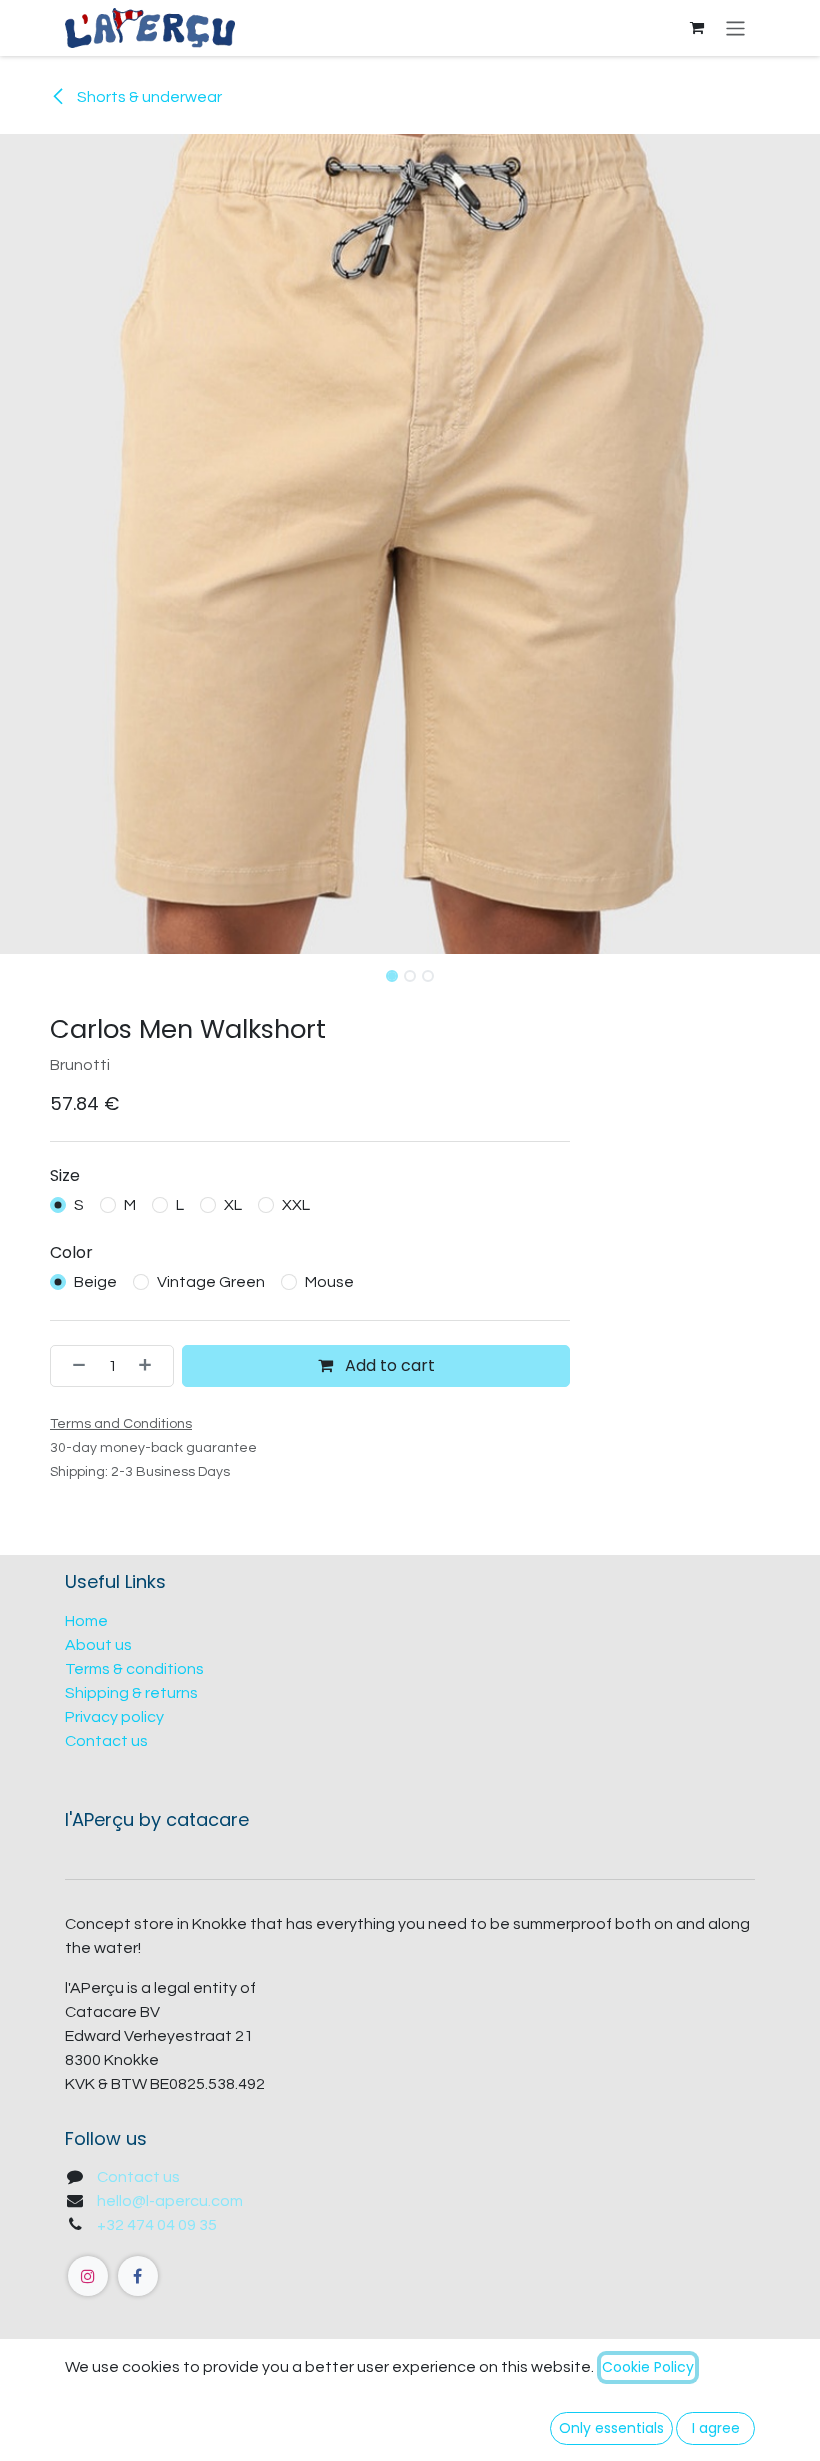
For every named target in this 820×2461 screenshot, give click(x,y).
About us (98, 1645)
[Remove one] (73, 1366)
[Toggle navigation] (735, 27)
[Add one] (151, 1366)
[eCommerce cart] (697, 28)
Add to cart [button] (388, 1365)
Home (86, 1621)
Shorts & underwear (148, 97)
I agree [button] (716, 2428)
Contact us (106, 1741)
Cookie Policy (648, 2367)
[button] (41, 970)
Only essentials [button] (611, 2428)
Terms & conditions (134, 1669)
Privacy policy (114, 1717)
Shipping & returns (131, 1693)
